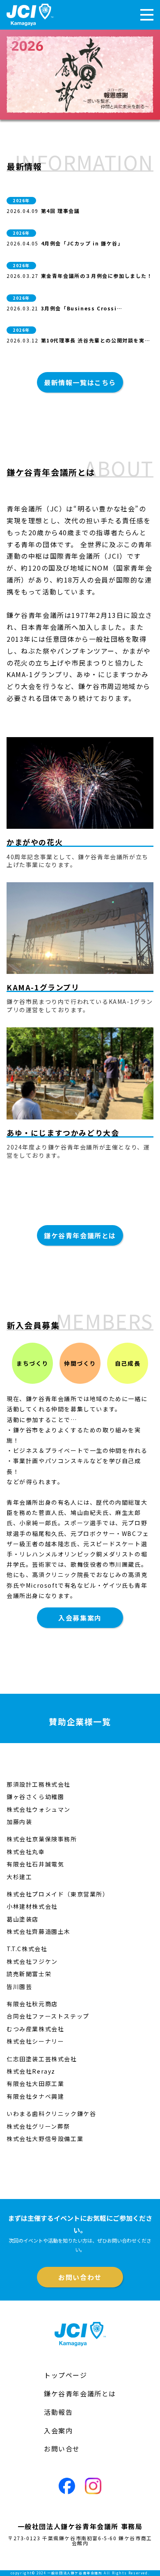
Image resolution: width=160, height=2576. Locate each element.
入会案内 (58, 2430)
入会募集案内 (80, 1618)
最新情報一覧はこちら (80, 382)
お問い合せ (62, 2449)
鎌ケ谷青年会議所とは (80, 1235)
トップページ (66, 2375)
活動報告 (58, 2412)
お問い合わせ (80, 2277)
